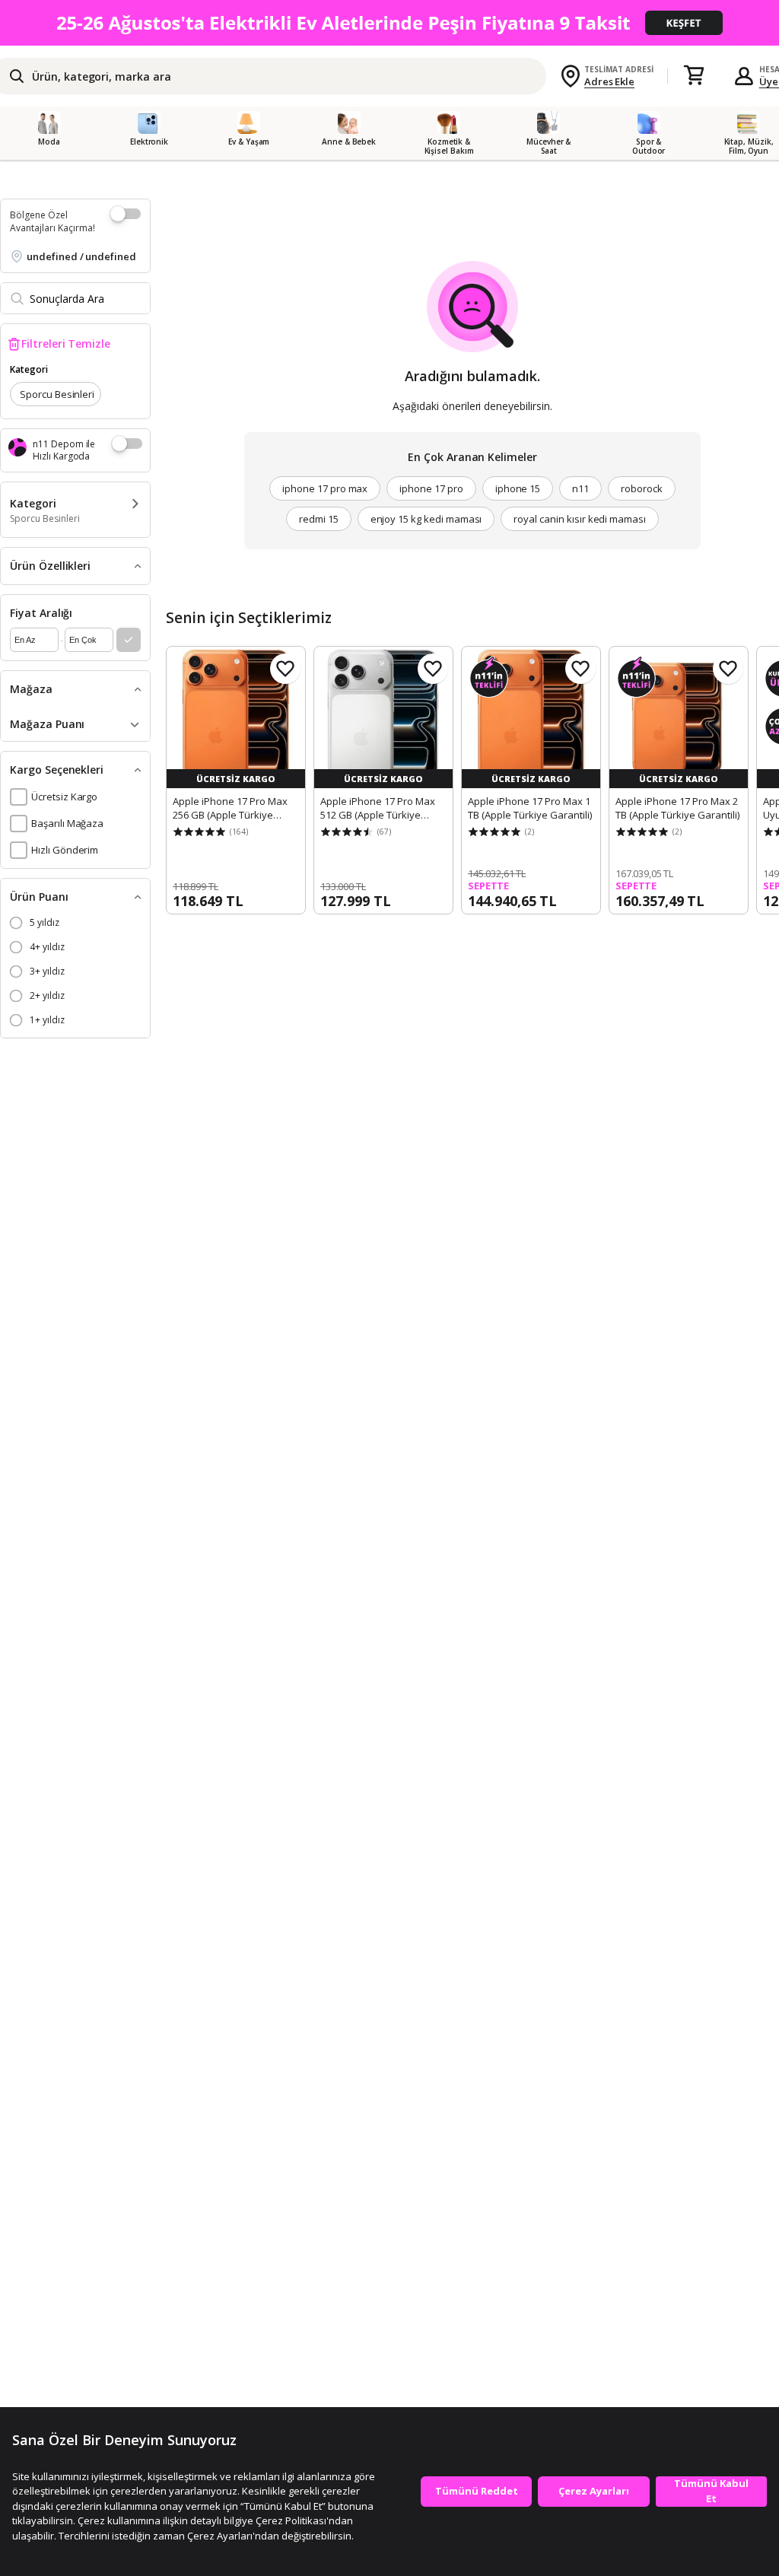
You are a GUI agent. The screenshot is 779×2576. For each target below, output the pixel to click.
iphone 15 (518, 488)
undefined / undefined (81, 256)
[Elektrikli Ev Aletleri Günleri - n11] (389, 23)
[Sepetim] (694, 76)
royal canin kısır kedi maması (580, 519)
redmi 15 (319, 519)
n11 (580, 488)
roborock (642, 488)
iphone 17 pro (431, 488)
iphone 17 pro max (325, 488)
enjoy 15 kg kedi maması (426, 519)
